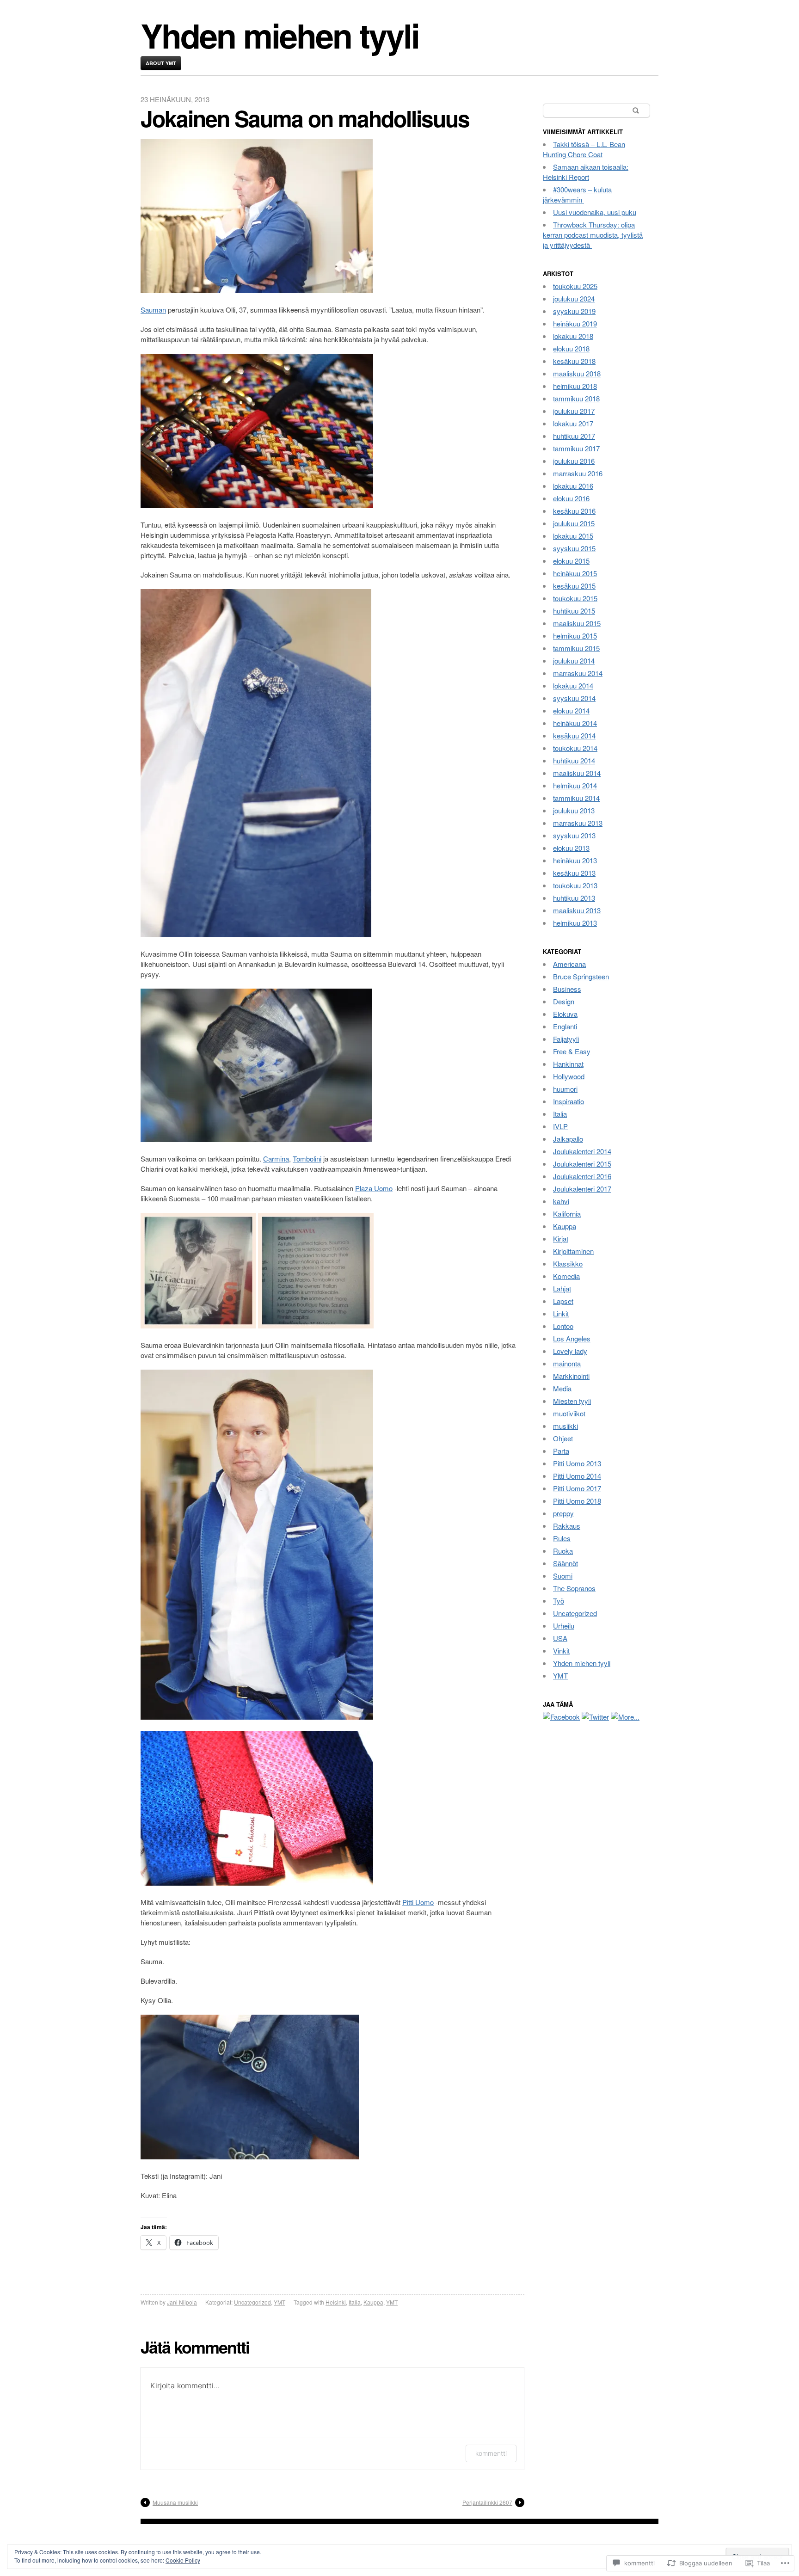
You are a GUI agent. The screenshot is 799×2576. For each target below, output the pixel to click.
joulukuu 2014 (574, 661)
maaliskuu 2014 (577, 773)
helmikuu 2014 (575, 785)
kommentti (491, 2453)
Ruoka (563, 1551)
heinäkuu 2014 (575, 723)
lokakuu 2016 (573, 486)
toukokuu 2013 (575, 885)
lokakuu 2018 (573, 336)
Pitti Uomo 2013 (577, 1463)
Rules (562, 1538)
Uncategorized (252, 2302)
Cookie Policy (183, 2560)
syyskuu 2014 (574, 698)
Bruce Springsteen (581, 976)
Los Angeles (572, 1338)
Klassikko (568, 1263)
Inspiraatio (569, 1101)
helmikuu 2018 (575, 386)
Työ (559, 1601)
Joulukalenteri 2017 (582, 1189)
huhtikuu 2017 (574, 436)
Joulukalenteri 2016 (582, 1176)
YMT (280, 2302)
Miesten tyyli (572, 1401)
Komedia (566, 1276)
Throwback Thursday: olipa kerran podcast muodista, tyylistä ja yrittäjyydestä (593, 235)
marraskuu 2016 (578, 473)
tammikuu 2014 (576, 798)
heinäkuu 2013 (575, 860)
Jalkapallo (568, 1139)
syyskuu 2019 (574, 311)
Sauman (153, 310)
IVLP (560, 1126)
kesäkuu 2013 (574, 873)
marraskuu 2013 (578, 823)
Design (564, 1001)
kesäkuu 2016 (574, 511)
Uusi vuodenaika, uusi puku (595, 212)
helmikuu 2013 (575, 923)
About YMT (161, 63)
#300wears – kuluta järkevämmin (577, 194)
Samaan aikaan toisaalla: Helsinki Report (586, 172)
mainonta (567, 1363)
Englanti (565, 1026)
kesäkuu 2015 (574, 586)
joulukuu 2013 (574, 810)
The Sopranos (574, 1588)
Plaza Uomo (374, 1188)
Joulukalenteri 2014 (582, 1151)
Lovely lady (570, 1351)
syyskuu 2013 (574, 835)
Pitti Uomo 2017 (577, 1488)
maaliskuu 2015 (577, 623)
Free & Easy (572, 1051)
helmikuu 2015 (575, 636)
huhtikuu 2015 (574, 611)
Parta (561, 1451)
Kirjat (561, 1239)
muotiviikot (569, 1413)
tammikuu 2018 (576, 398)
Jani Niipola (182, 2302)
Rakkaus (567, 1526)
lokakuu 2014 (573, 685)
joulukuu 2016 (574, 461)
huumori (565, 1089)
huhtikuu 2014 (574, 760)
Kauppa (373, 2302)
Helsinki (336, 2302)
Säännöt (565, 1563)
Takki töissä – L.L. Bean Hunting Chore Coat (584, 149)
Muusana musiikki (175, 2502)
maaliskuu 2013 (577, 910)
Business (567, 989)
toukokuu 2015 (575, 598)
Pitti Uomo (418, 1902)
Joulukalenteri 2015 (582, 1164)
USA (560, 1638)
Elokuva (565, 1014)
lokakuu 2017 (573, 423)
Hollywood (569, 1076)
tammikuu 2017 (576, 448)
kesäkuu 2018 (574, 361)
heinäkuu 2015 (575, 573)
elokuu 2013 (571, 848)
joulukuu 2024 (574, 298)
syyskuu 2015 (574, 548)
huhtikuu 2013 (574, 898)
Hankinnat (568, 1064)
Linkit (561, 1313)
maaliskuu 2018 (577, 373)
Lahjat (562, 1288)
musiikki (565, 1426)
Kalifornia (567, 1214)
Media (562, 1388)
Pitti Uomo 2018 (577, 1501)
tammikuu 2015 (576, 648)
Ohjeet (563, 1438)
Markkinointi (571, 1376)
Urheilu (564, 1626)
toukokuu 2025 (575, 286)
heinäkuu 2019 (575, 323)
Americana (569, 964)
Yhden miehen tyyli (280, 35)
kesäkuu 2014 (574, 735)
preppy (563, 1513)
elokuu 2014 (571, 710)
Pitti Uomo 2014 (577, 1476)
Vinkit (561, 1651)
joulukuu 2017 (574, 411)
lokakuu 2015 (573, 536)
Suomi (563, 1576)
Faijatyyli (566, 1039)
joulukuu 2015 (574, 523)
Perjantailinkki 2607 (487, 2502)
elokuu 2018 (571, 348)
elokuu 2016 (571, 498)
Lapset (563, 1301)
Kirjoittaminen (573, 1251)
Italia (355, 2302)
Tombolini (307, 1159)
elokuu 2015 (571, 561)
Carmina (276, 1159)
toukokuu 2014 (575, 748)
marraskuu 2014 (578, 673)
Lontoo (563, 1326)
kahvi (561, 1201)
